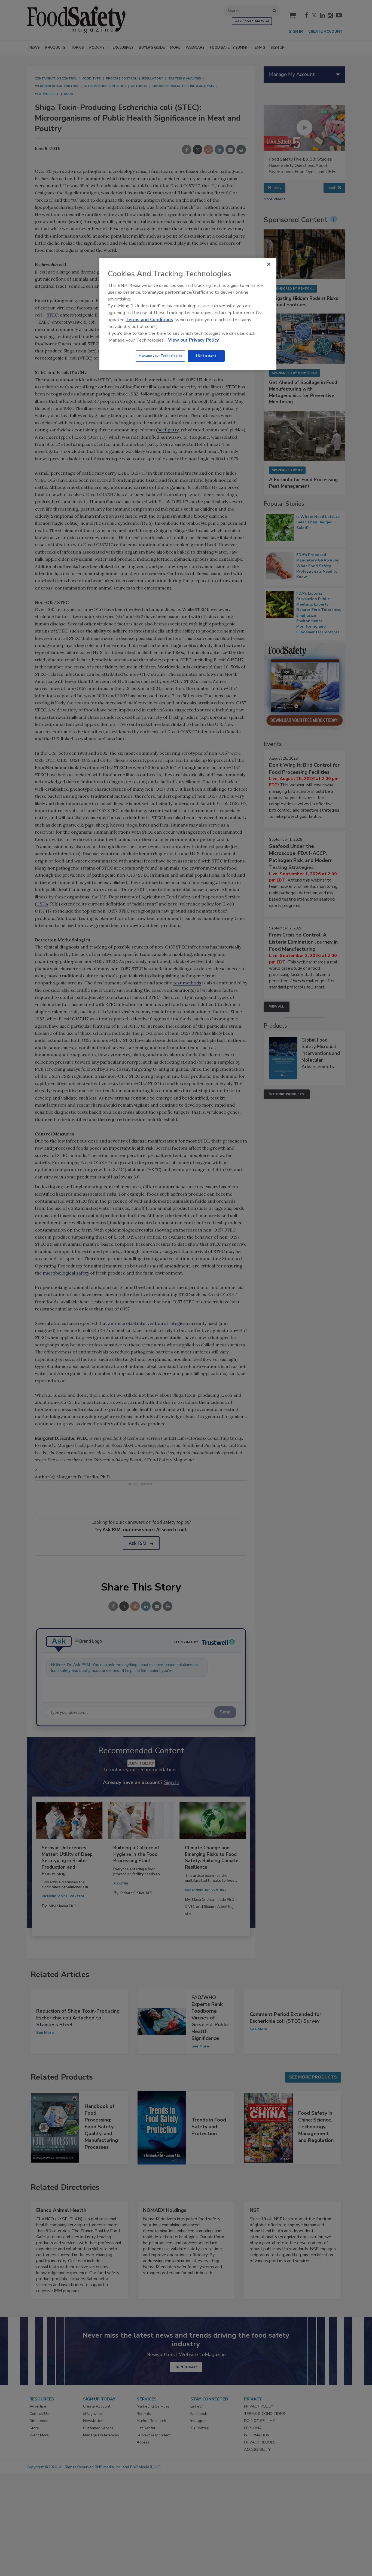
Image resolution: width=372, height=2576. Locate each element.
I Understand (206, 356)
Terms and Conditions (149, 320)
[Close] (269, 264)
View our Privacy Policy (193, 340)
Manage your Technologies (160, 356)
